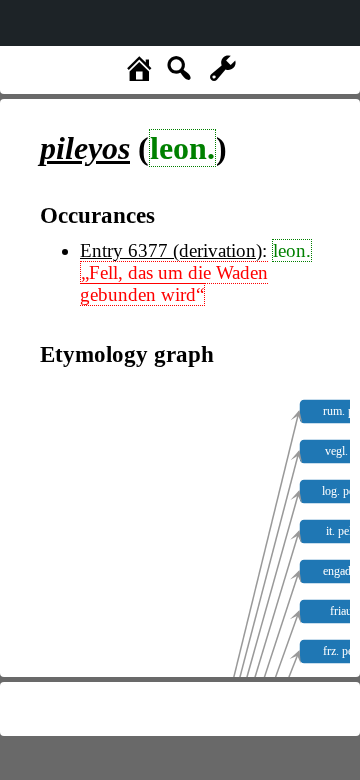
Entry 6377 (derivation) (171, 250)
